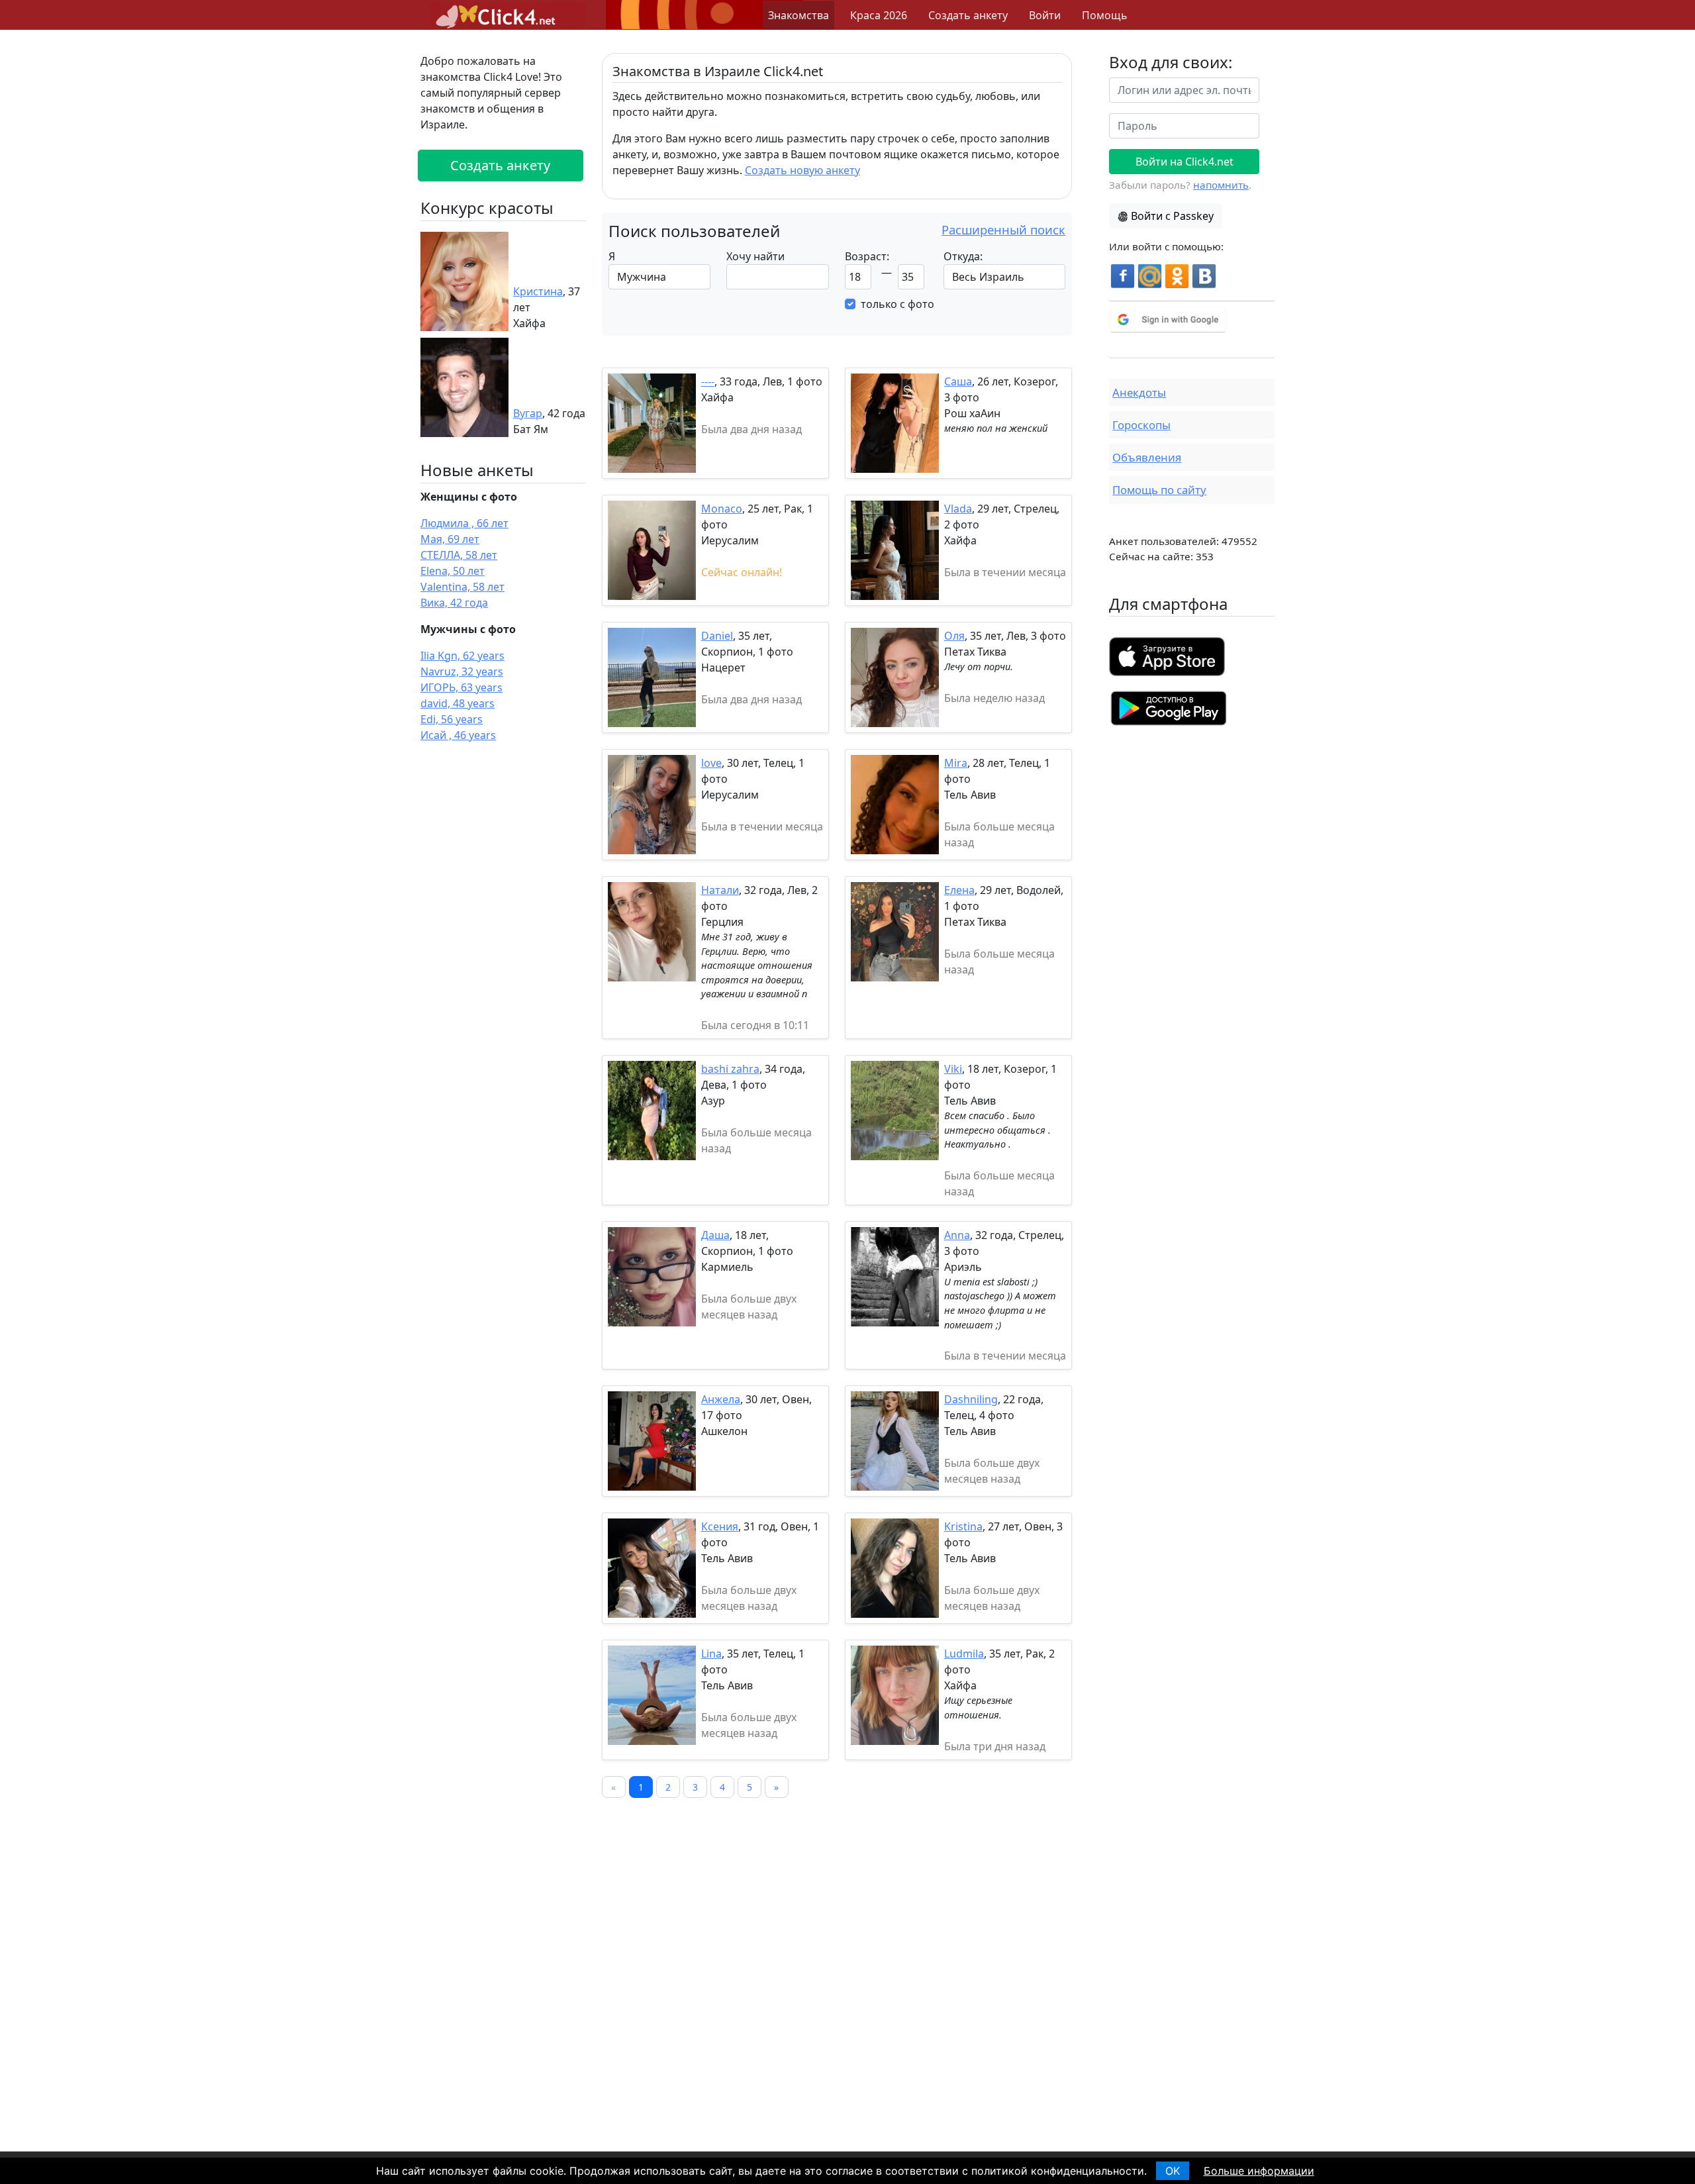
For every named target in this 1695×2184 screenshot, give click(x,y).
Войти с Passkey (1172, 216)
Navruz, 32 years (462, 671)
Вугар (528, 413)
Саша (958, 381)
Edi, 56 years (452, 719)
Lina (711, 1654)
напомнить (1221, 185)
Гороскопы (1141, 425)
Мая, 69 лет (450, 539)
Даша (715, 1235)
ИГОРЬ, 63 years (461, 687)
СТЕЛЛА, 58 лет (459, 555)
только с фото (897, 304)
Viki (953, 1069)
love (711, 763)
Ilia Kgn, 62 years (462, 656)
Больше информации (1259, 2171)
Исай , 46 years (458, 735)
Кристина (538, 291)
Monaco (722, 509)
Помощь (1105, 15)
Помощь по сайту (1159, 490)
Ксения (720, 1526)
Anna (957, 1235)
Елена (959, 890)
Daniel (717, 636)
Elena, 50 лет (453, 571)
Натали (720, 890)
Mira (956, 763)
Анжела (721, 1399)
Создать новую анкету (802, 170)
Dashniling (971, 1399)
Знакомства (799, 15)
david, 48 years (458, 703)
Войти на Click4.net (1185, 162)
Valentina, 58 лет (462, 587)
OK (1173, 2171)
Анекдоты (1139, 392)
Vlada (958, 509)
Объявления (1147, 457)
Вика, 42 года (454, 603)
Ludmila (964, 1654)
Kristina (963, 1526)
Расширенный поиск (1003, 229)
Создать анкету (968, 15)
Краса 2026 (879, 15)
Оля (954, 636)
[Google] (1192, 320)
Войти (1045, 15)
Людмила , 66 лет (464, 523)
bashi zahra (730, 1069)
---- (708, 381)
